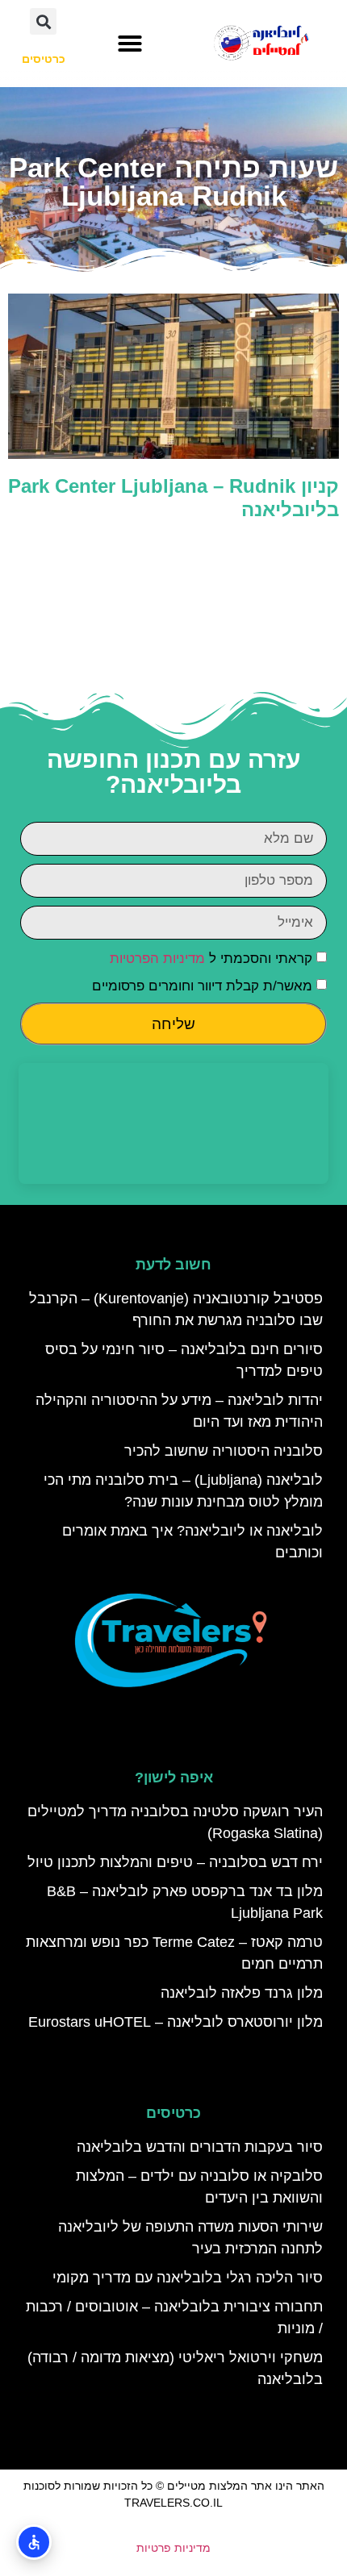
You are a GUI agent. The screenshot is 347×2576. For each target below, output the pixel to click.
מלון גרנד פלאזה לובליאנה (242, 1993)
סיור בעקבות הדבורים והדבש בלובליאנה (200, 2147)
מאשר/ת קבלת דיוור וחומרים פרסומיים (202, 986)
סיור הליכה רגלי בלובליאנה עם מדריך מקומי (188, 2278)
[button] (130, 44)
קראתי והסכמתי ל (211, 959)
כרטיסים (173, 2113)
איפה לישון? (174, 1778)
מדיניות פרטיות (173, 2548)
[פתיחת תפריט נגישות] (34, 2542)
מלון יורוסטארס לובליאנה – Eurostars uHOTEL (176, 2022)
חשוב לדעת (173, 1265)
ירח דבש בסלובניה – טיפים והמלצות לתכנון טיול (175, 1862)
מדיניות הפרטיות (157, 959)
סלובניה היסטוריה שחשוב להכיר (224, 1451)
